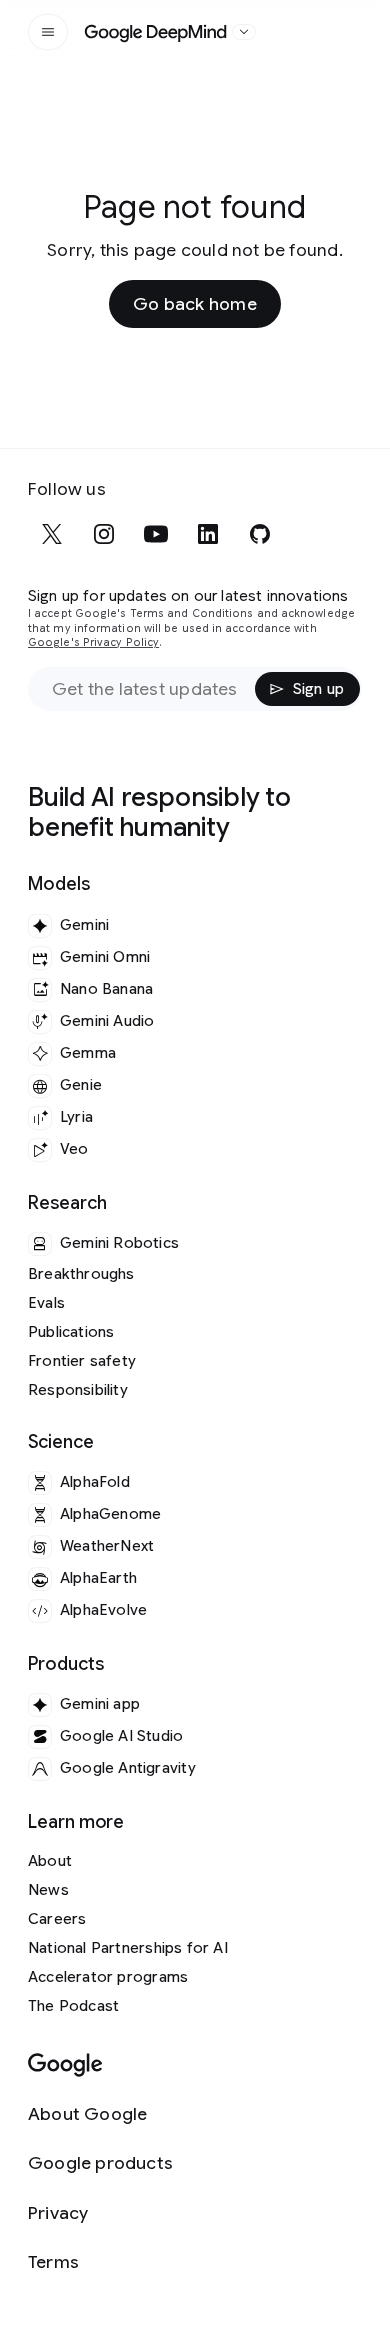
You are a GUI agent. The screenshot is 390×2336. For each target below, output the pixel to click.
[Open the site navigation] (48, 32)
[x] (52, 534)
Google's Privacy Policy (93, 642)
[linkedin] (208, 534)
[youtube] (156, 534)
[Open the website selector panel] (244, 32)
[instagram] (104, 534)
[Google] (65, 2065)
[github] (260, 534)
